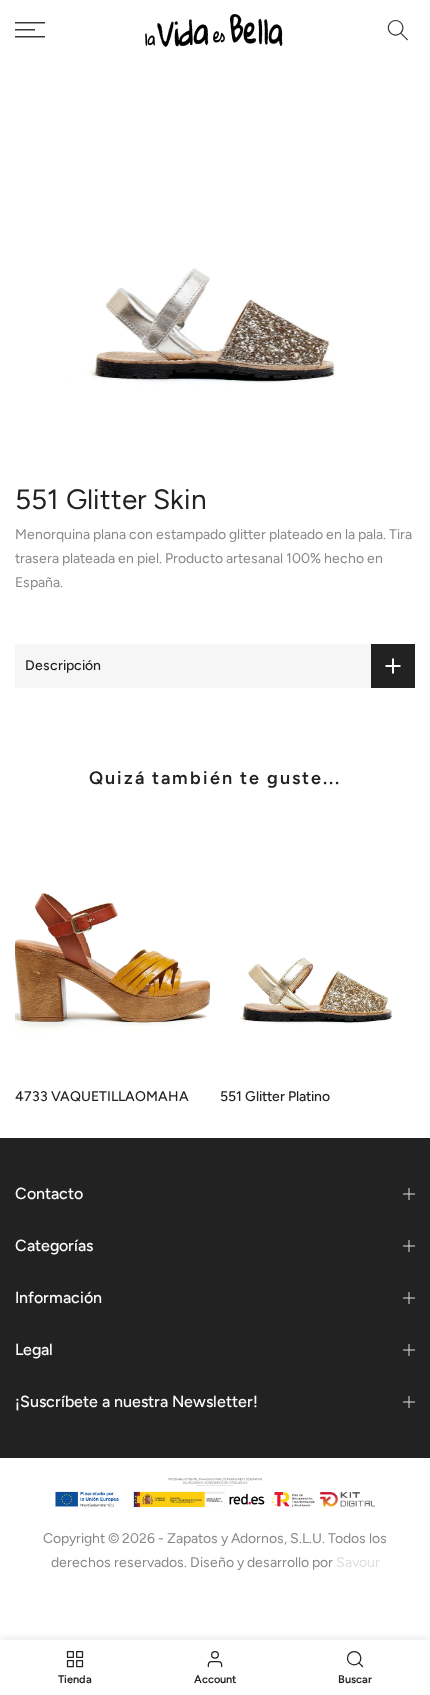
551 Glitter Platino (275, 1097)
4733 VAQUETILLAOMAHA (102, 1097)
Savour (358, 1562)
